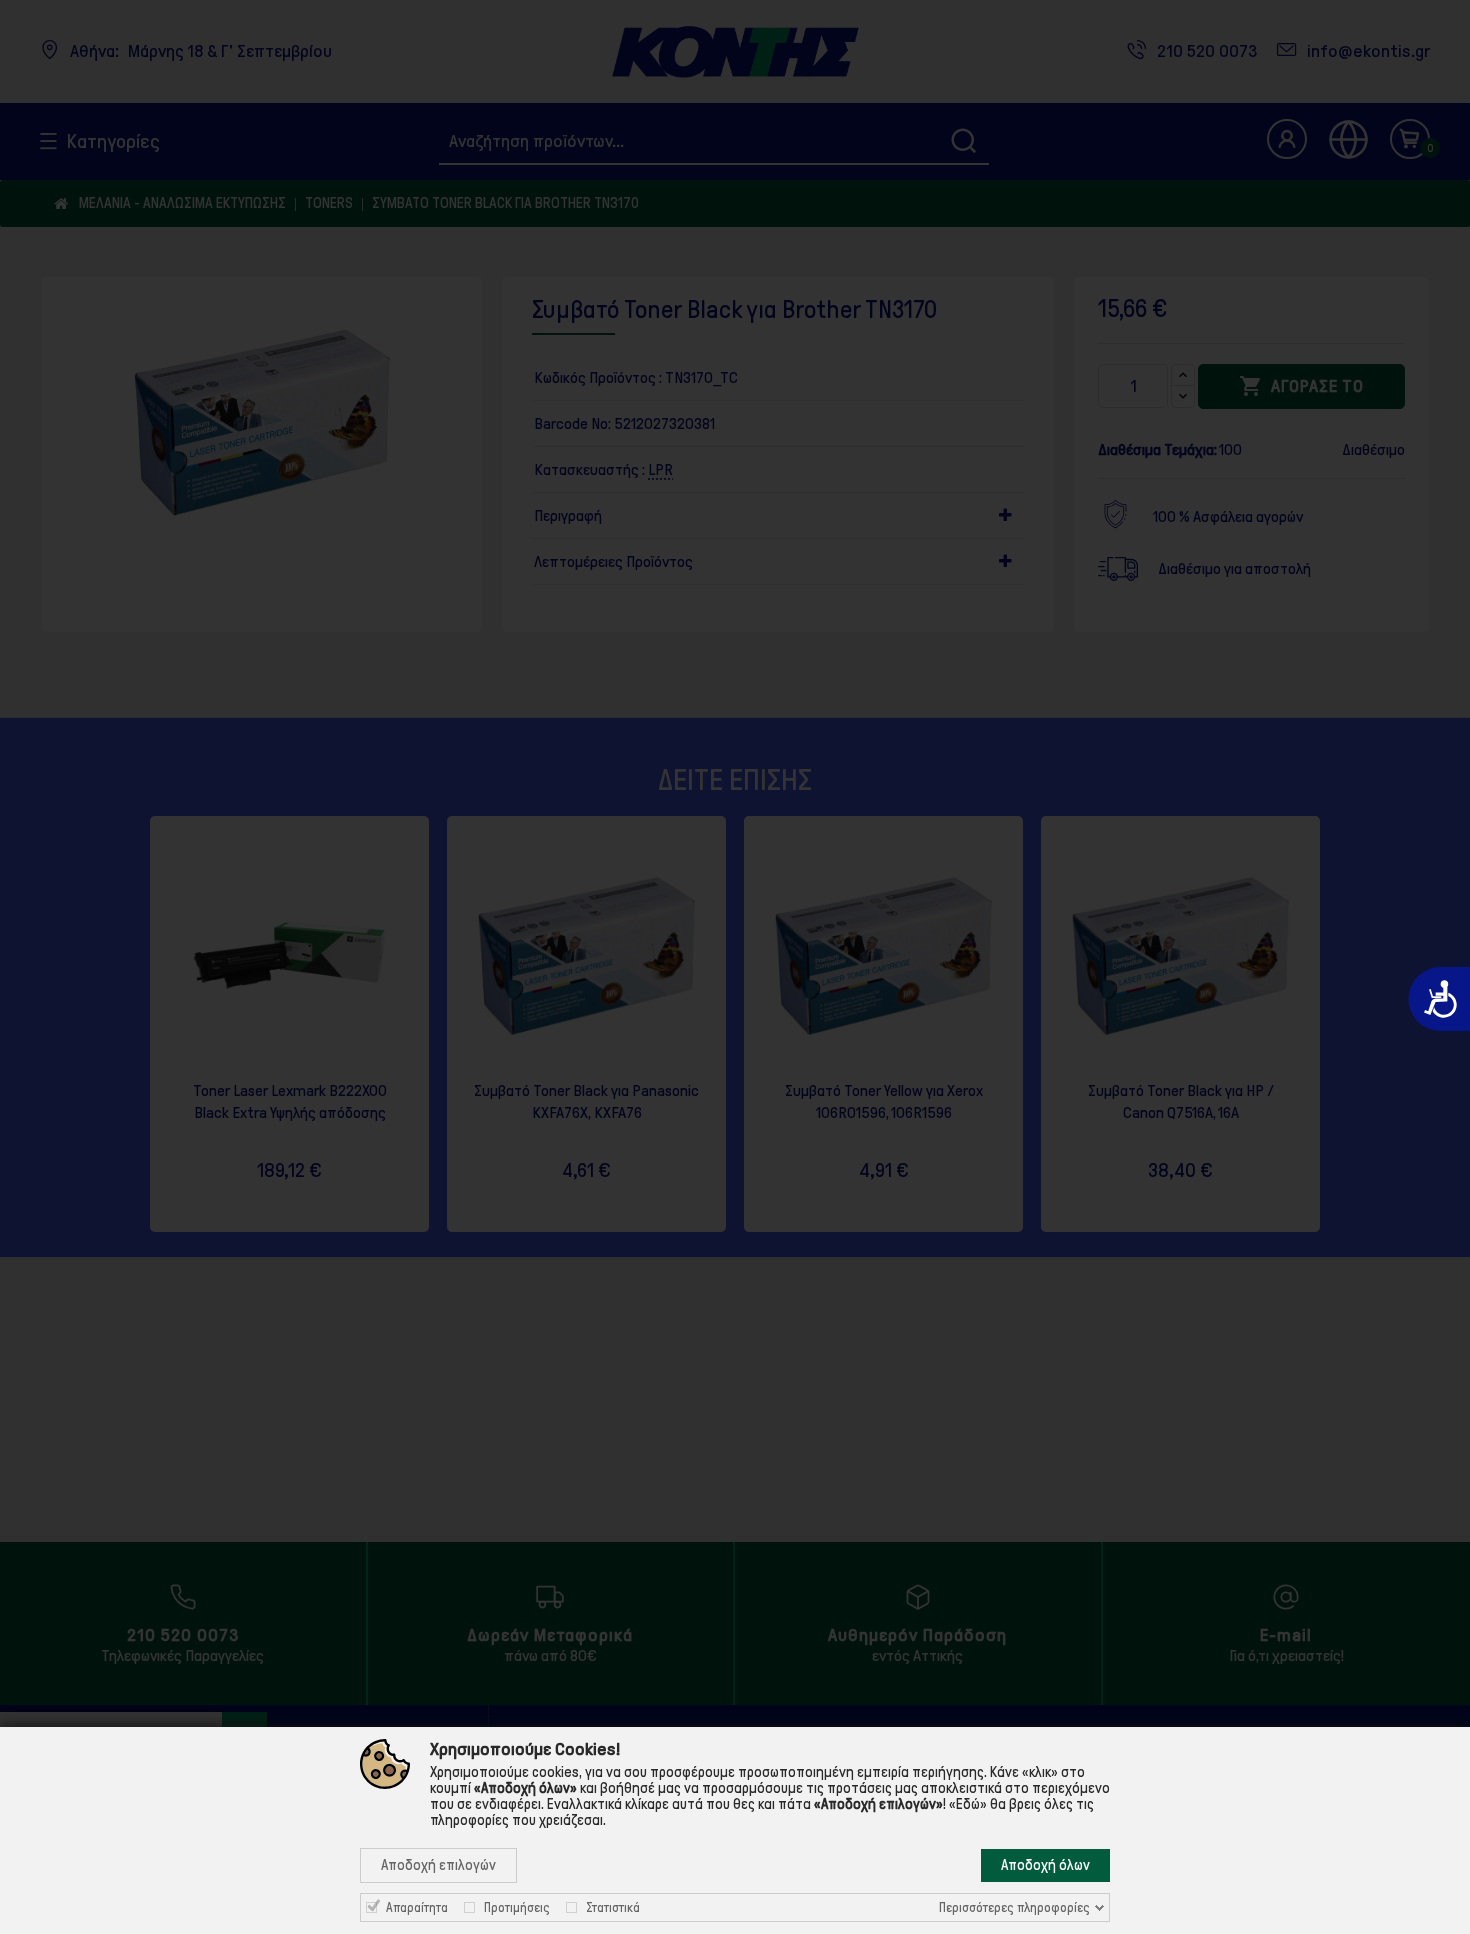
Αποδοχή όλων (1045, 1865)
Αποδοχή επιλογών (438, 1865)
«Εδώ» (968, 1804)
